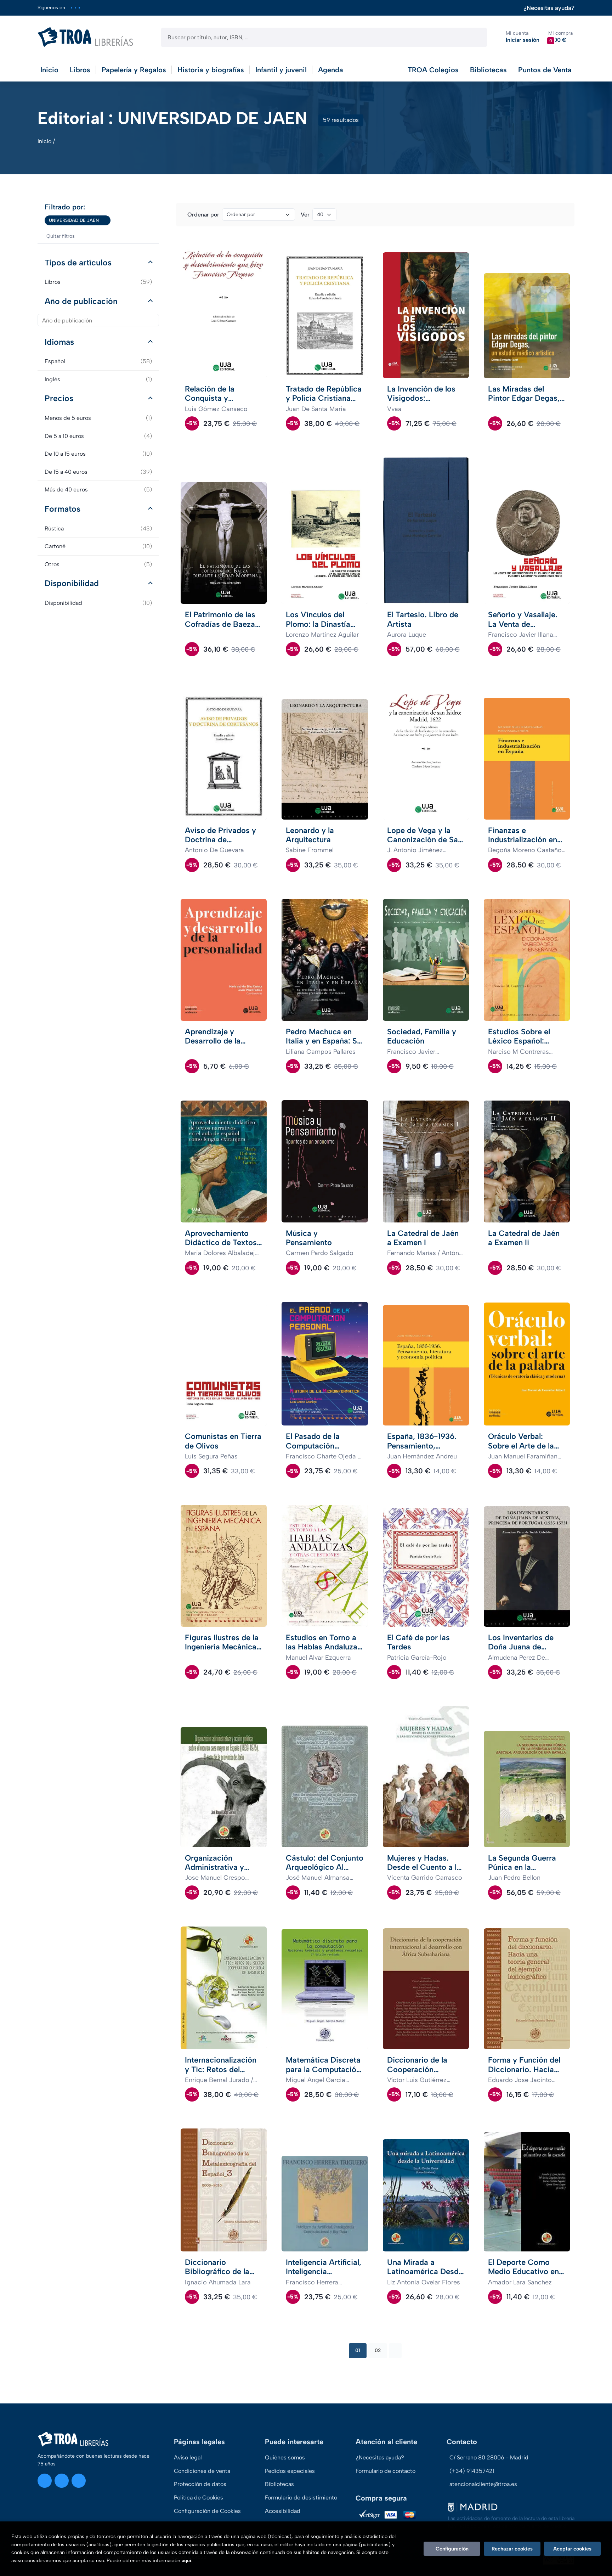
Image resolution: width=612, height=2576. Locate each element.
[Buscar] (475, 37)
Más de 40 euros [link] (98, 490)
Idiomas (59, 342)
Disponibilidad (72, 583)
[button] (560, 37)
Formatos (63, 509)
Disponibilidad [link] (98, 603)
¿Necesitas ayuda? (549, 8)
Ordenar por (203, 215)
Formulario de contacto (386, 2471)
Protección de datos (200, 2484)
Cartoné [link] (98, 546)
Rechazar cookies (512, 2549)
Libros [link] (98, 282)
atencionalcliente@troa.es (483, 2484)
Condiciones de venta (202, 2471)
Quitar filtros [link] (61, 236)
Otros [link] (98, 564)
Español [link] (98, 361)
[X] (75, 8)
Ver (305, 215)
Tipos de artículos (78, 263)
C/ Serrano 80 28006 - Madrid (489, 2457)
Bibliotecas (488, 70)
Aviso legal (188, 2457)
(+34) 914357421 (472, 2471)
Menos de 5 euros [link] (98, 418)
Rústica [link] (98, 528)
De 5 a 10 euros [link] (98, 436)
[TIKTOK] (79, 8)
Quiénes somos (285, 2457)
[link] (105, 220)
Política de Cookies (199, 2498)
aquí (186, 2561)
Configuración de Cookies (207, 2511)
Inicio (44, 141)
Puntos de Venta (545, 70)
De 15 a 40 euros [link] (98, 472)
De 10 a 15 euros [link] (98, 454)
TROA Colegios (433, 70)
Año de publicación (81, 301)
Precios (59, 398)
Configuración (452, 2549)
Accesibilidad (283, 2511)
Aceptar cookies (572, 2549)
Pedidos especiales (290, 2471)
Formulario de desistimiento (301, 2498)
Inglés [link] (98, 379)
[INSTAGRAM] (71, 8)
